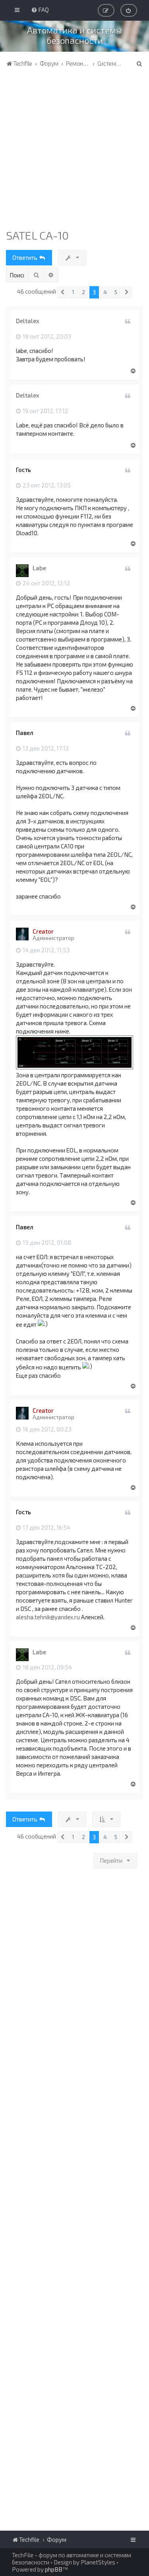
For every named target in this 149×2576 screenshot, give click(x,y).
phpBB (54, 2569)
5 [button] (116, 292)
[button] (62, 292)
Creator (43, 931)
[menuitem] (40, 10)
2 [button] (83, 292)
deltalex (28, 321)
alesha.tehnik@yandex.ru (48, 1617)
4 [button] (105, 292)
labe (39, 568)
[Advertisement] (74, 150)
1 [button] (73, 292)
